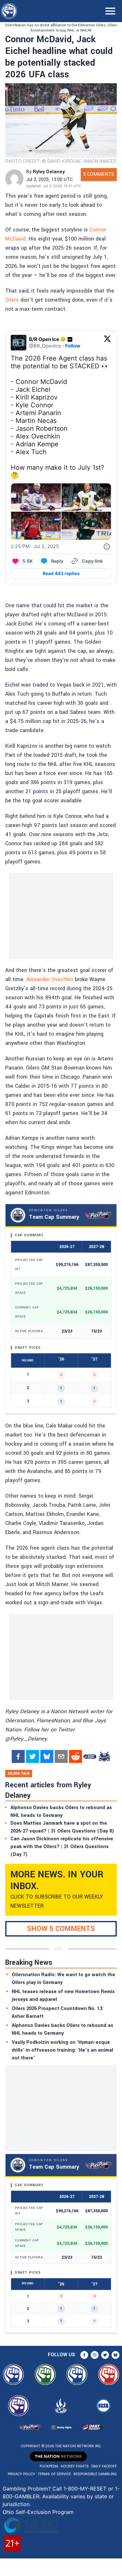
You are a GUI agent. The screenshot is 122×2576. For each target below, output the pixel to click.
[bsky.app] (47, 1756)
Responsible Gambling (95, 2474)
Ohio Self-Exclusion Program (38, 2512)
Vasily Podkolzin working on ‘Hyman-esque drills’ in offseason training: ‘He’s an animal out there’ (62, 2050)
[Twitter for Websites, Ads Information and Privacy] (107, 546)
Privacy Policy (21, 2474)
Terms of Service (54, 2474)
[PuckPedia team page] (104, 1756)
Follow (73, 346)
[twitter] (33, 1756)
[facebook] (18, 1756)
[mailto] (61, 1756)
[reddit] (75, 1756)
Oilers (12, 300)
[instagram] (95, 2355)
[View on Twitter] (107, 343)
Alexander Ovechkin (50, 979)
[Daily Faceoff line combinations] (90, 1756)
